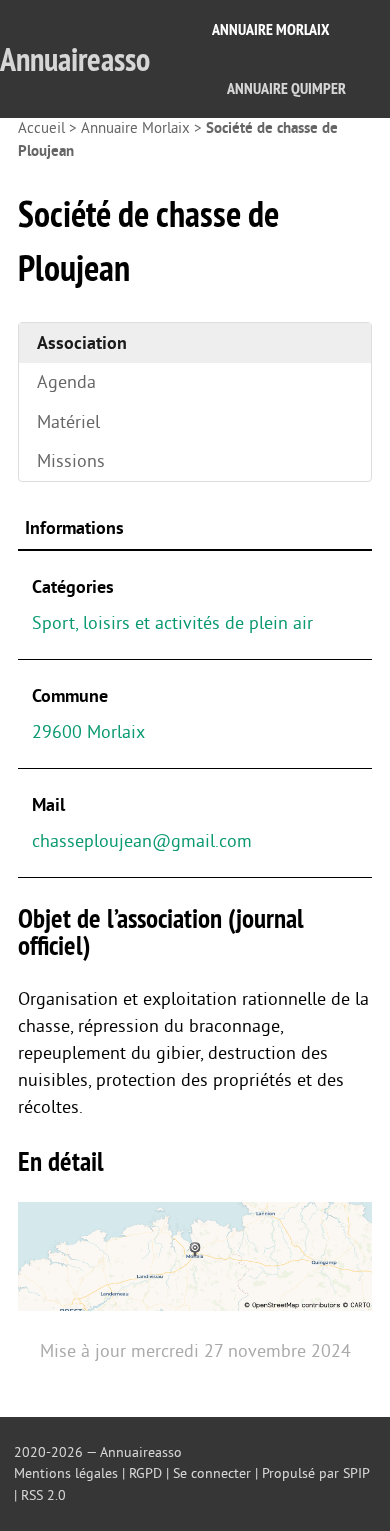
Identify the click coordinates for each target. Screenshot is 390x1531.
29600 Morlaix (88, 732)
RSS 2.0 (43, 1495)
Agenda (66, 382)
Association (82, 343)
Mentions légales (66, 1473)
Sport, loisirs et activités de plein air (172, 623)
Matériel (68, 422)
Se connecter (212, 1473)
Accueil (41, 128)
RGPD (145, 1473)
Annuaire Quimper (286, 88)
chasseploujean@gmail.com (142, 841)
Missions (71, 461)
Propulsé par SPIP (315, 1473)
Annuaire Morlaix (270, 29)
